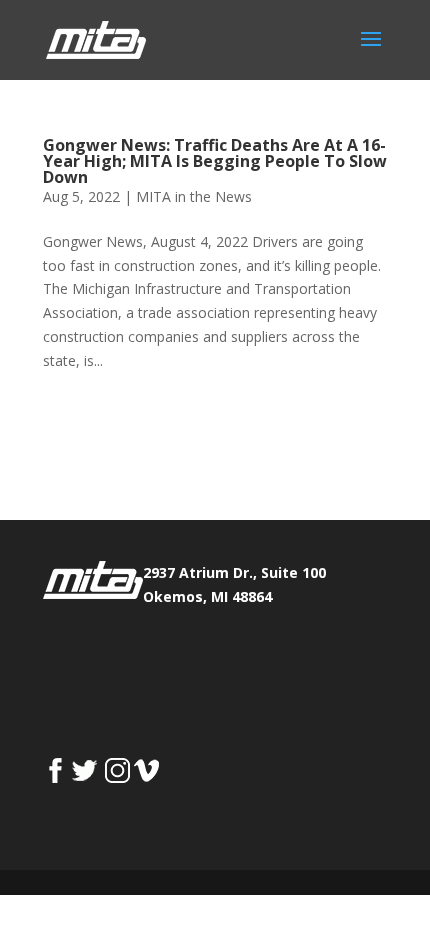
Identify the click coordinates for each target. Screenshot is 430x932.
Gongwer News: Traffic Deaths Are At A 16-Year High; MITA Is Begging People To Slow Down (215, 161)
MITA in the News (194, 196)
